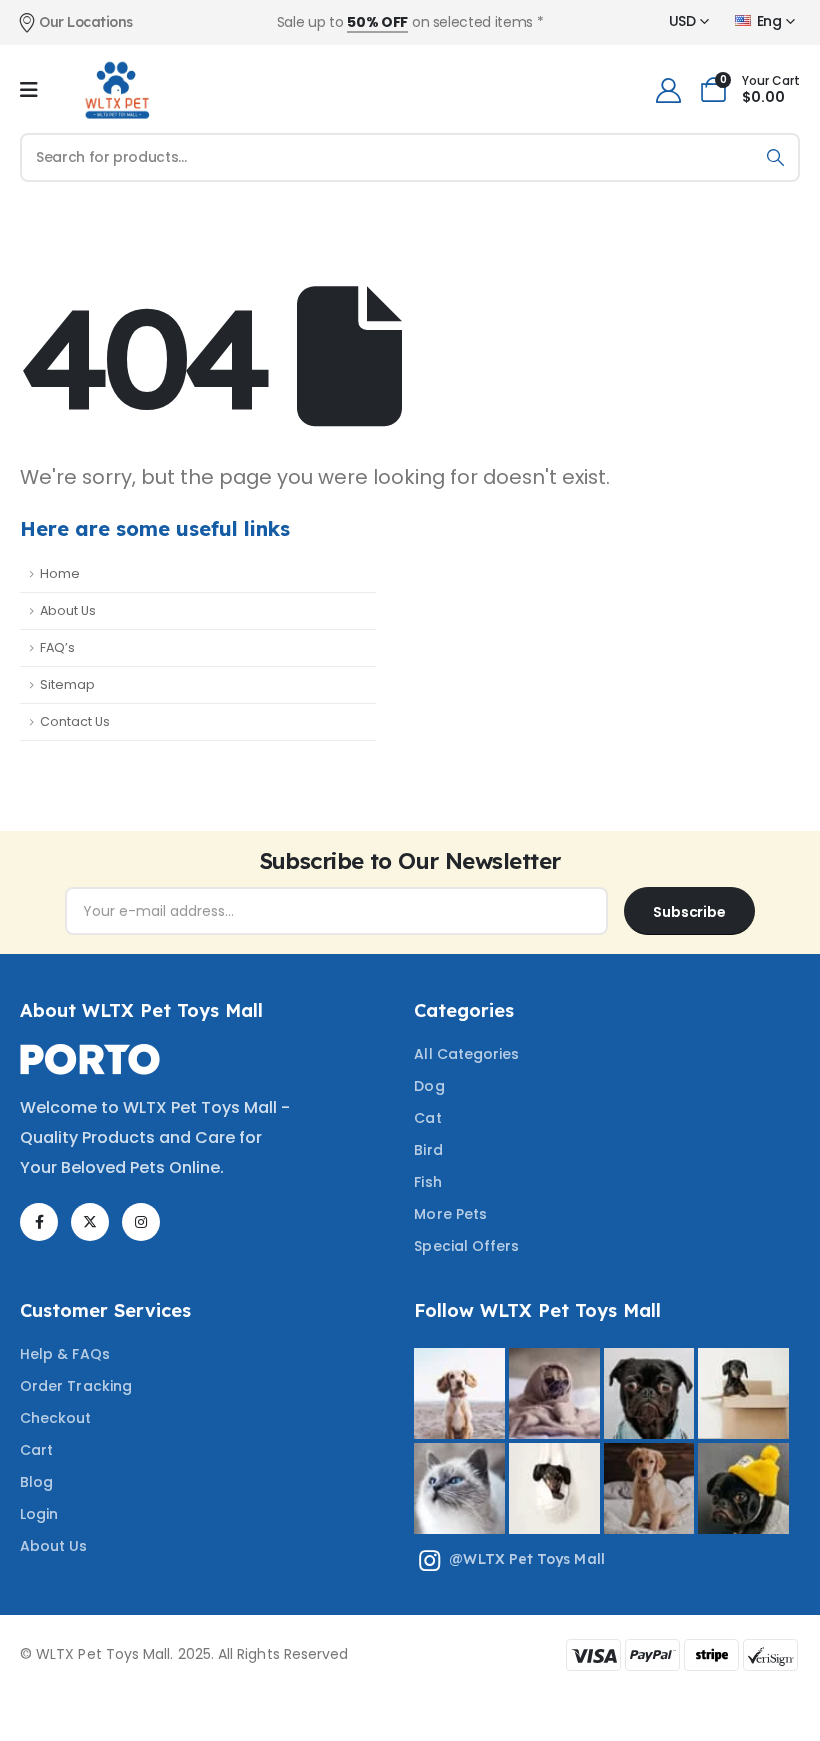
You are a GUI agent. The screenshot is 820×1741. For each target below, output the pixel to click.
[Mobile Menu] (29, 90)
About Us (68, 610)
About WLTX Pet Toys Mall (141, 1010)
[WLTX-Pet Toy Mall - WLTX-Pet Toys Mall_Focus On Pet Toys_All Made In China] (116, 90)
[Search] (775, 157)
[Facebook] (39, 1222)
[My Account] (668, 90)
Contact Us (75, 721)
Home (60, 573)
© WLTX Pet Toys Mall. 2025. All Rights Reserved (184, 1654)
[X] (90, 1222)
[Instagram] (141, 1222)
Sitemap (67, 684)
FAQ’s (57, 647)
